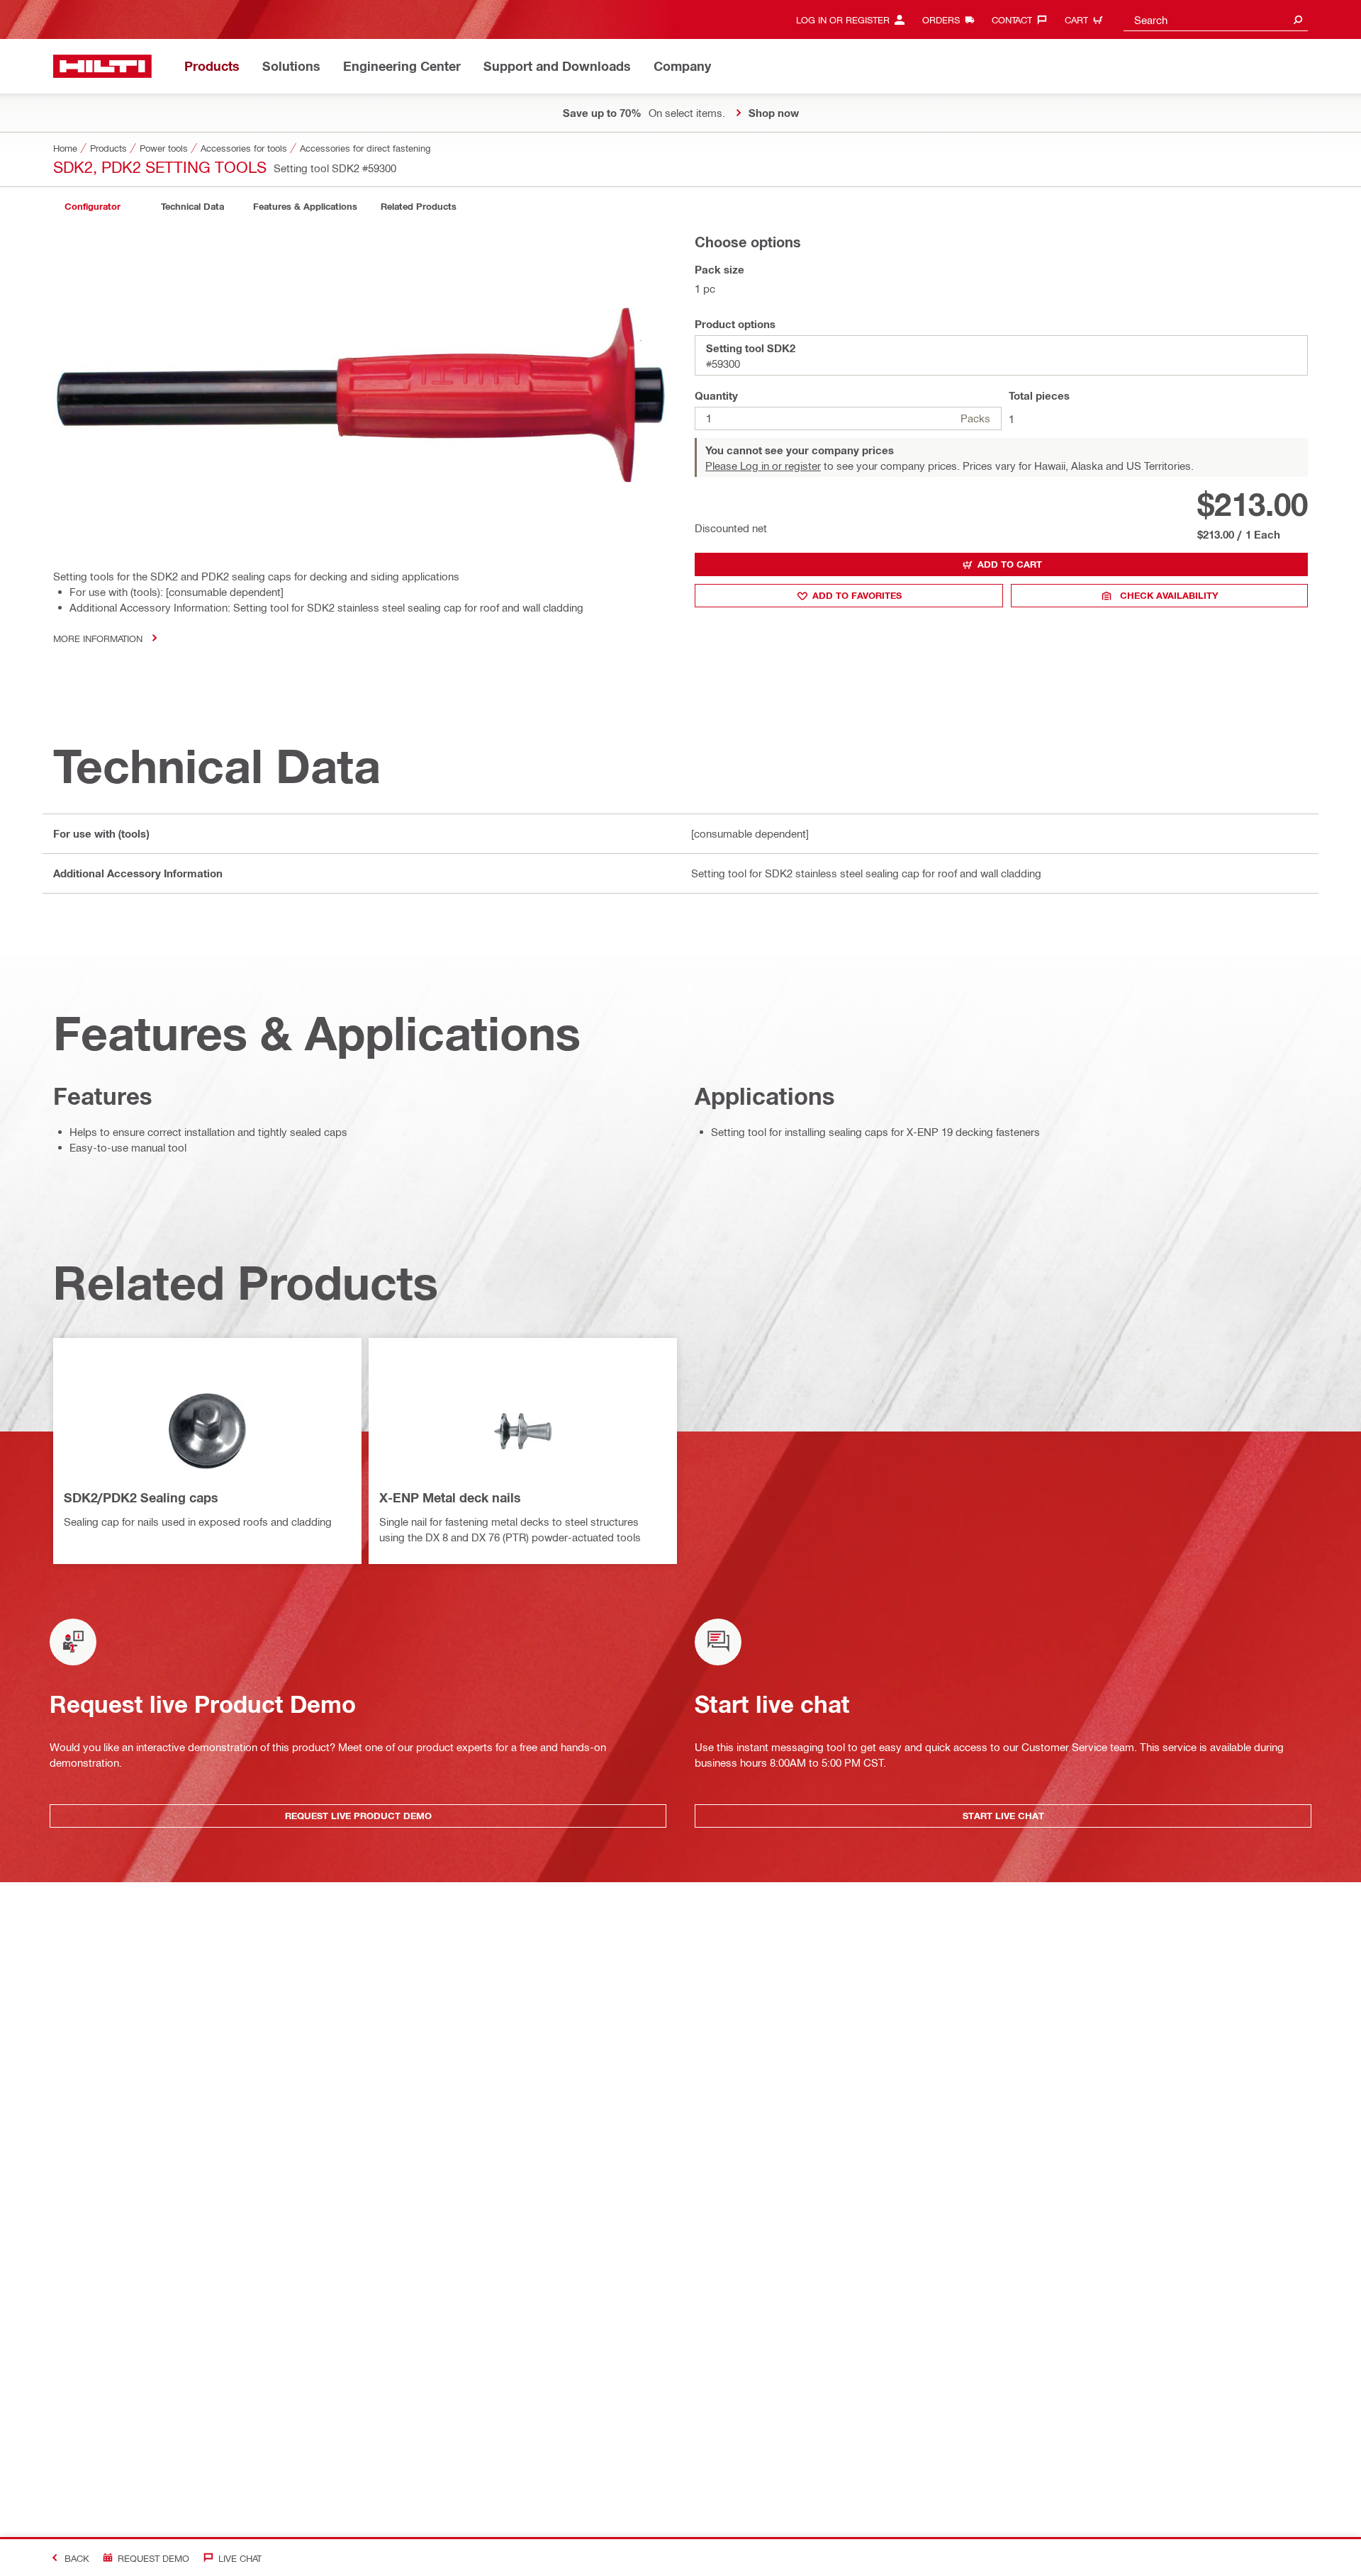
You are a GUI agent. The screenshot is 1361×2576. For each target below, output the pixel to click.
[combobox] (1216, 19)
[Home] (102, 66)
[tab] (92, 207)
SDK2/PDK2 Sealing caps (141, 1497)
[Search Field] (1298, 19)
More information (98, 638)
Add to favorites (857, 595)
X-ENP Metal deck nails (450, 1497)
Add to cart (1010, 564)
